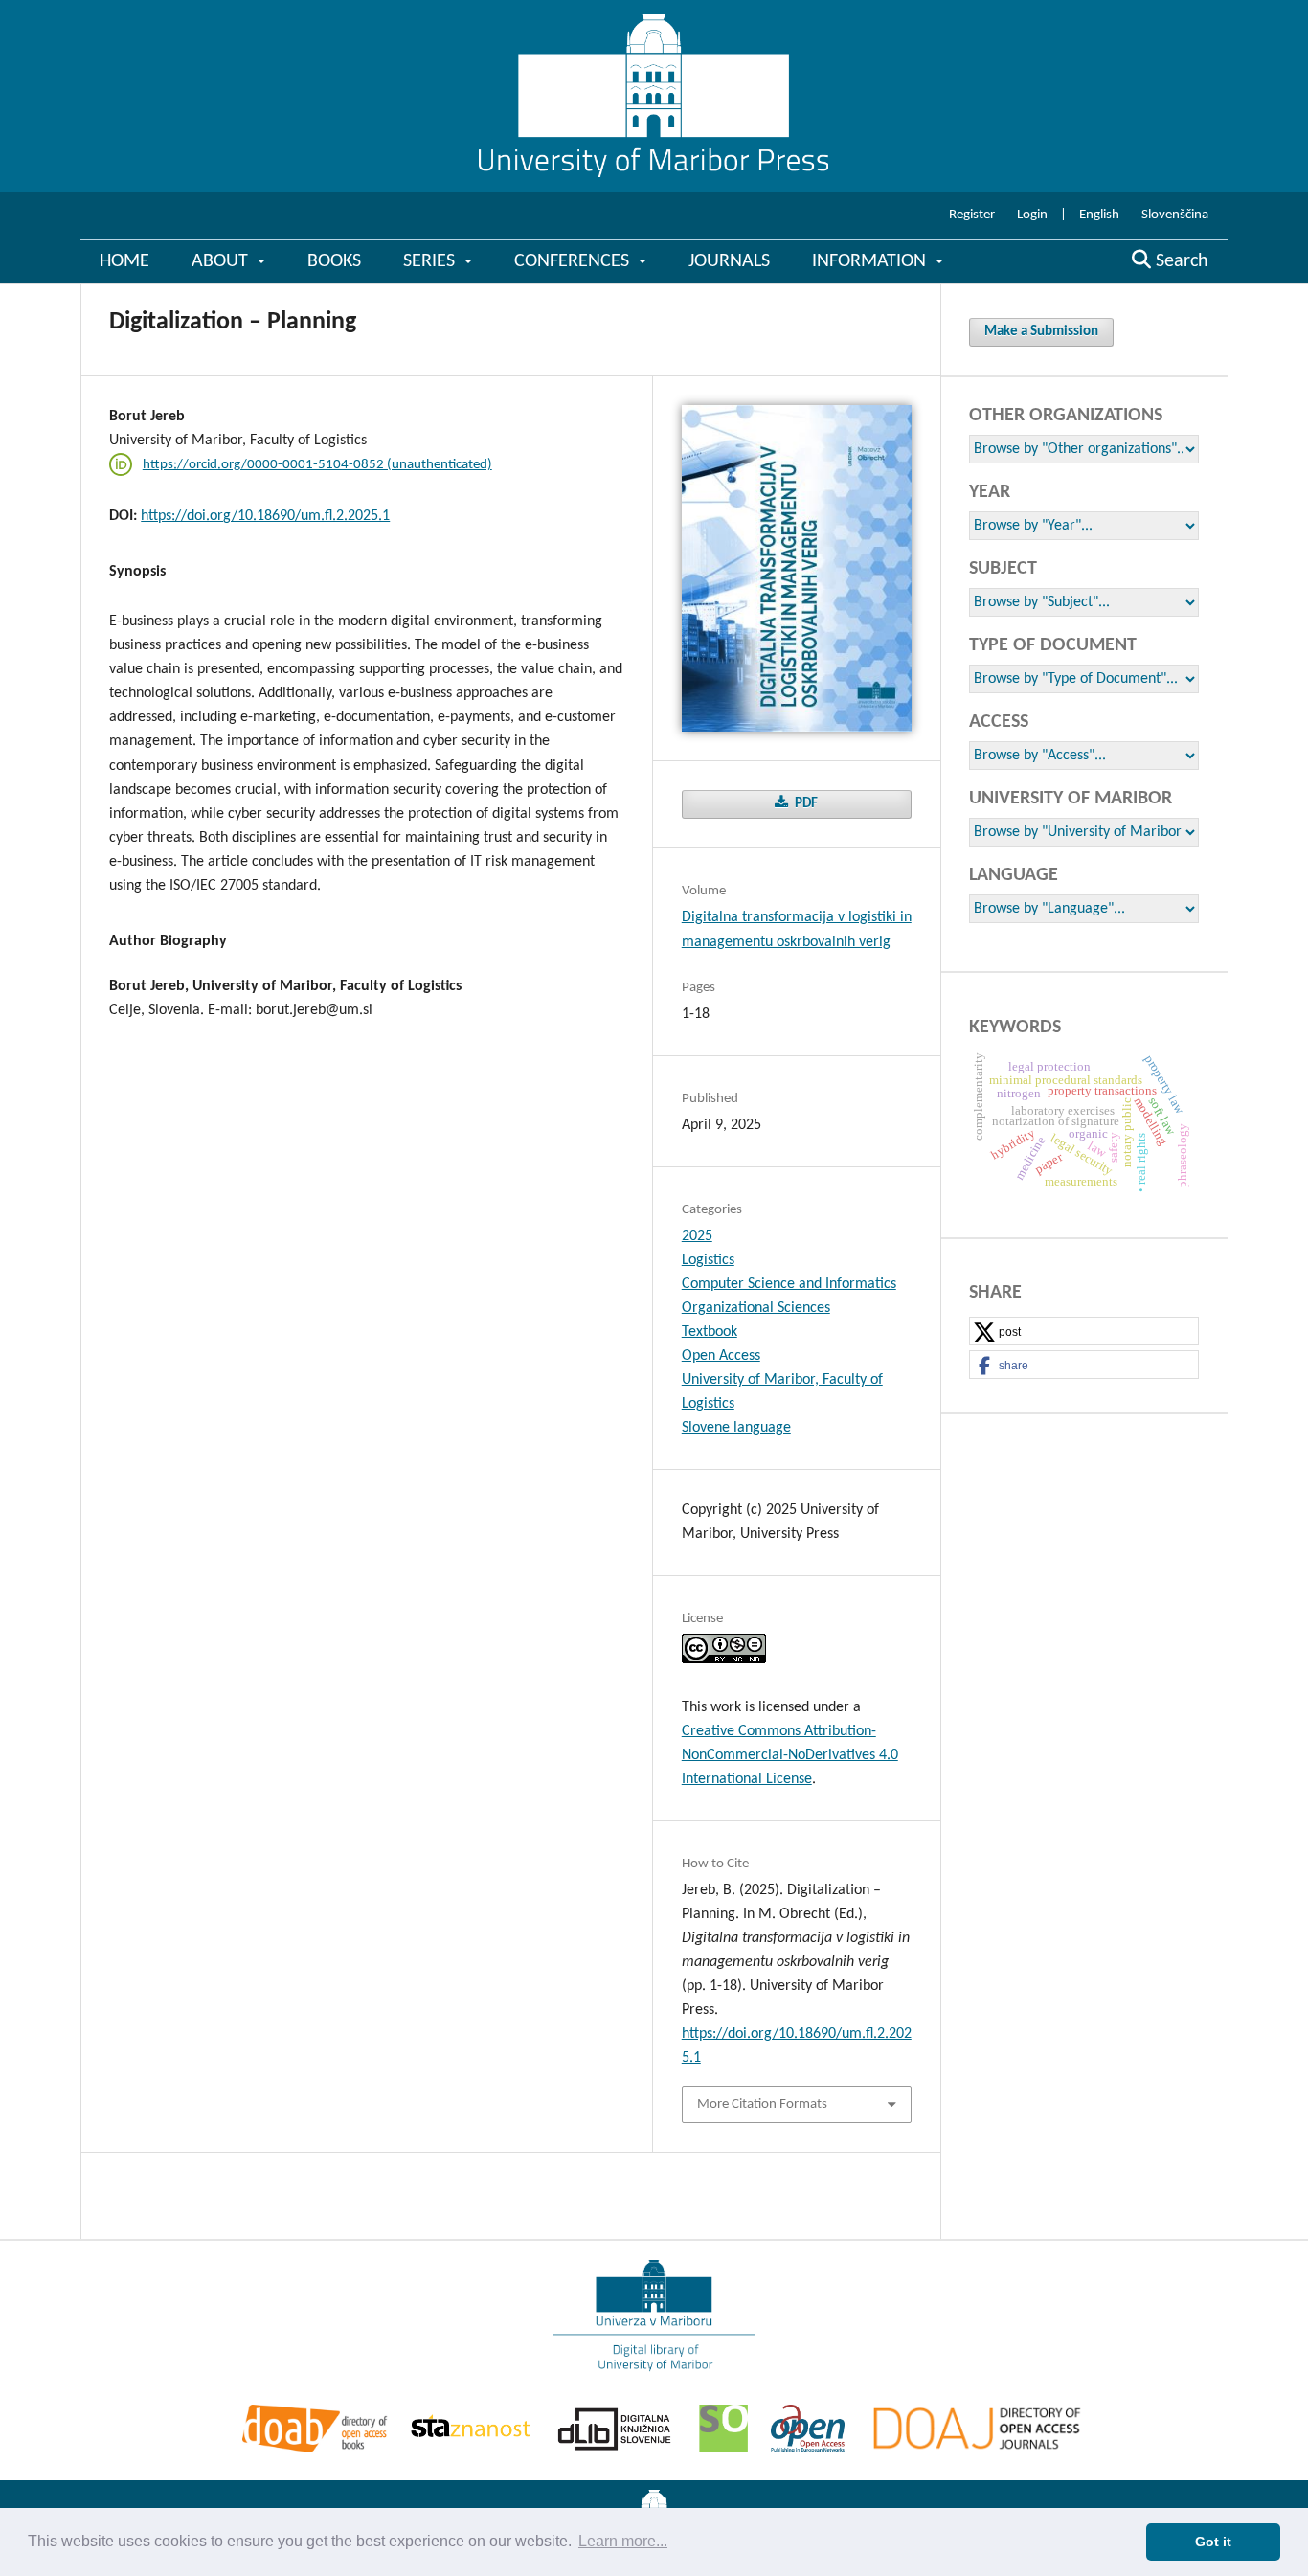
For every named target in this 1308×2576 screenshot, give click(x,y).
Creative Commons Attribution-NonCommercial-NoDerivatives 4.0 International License (790, 1755)
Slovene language (736, 1428)
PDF (805, 804)
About (222, 261)
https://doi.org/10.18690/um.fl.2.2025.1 (265, 516)
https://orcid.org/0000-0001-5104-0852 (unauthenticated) (317, 465)
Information (871, 261)
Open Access (721, 1356)
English (1099, 215)
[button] (1084, 1332)
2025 (697, 1236)
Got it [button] (1213, 2542)
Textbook (710, 1332)
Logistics (708, 1260)
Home (124, 261)
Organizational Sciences (756, 1308)
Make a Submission (1041, 332)
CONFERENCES (574, 261)
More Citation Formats (762, 2104)
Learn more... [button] (623, 2541)
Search (1180, 261)
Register (972, 215)
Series (431, 261)
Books (334, 261)
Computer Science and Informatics (789, 1284)
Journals (729, 261)
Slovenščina (1175, 215)
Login (1032, 215)
